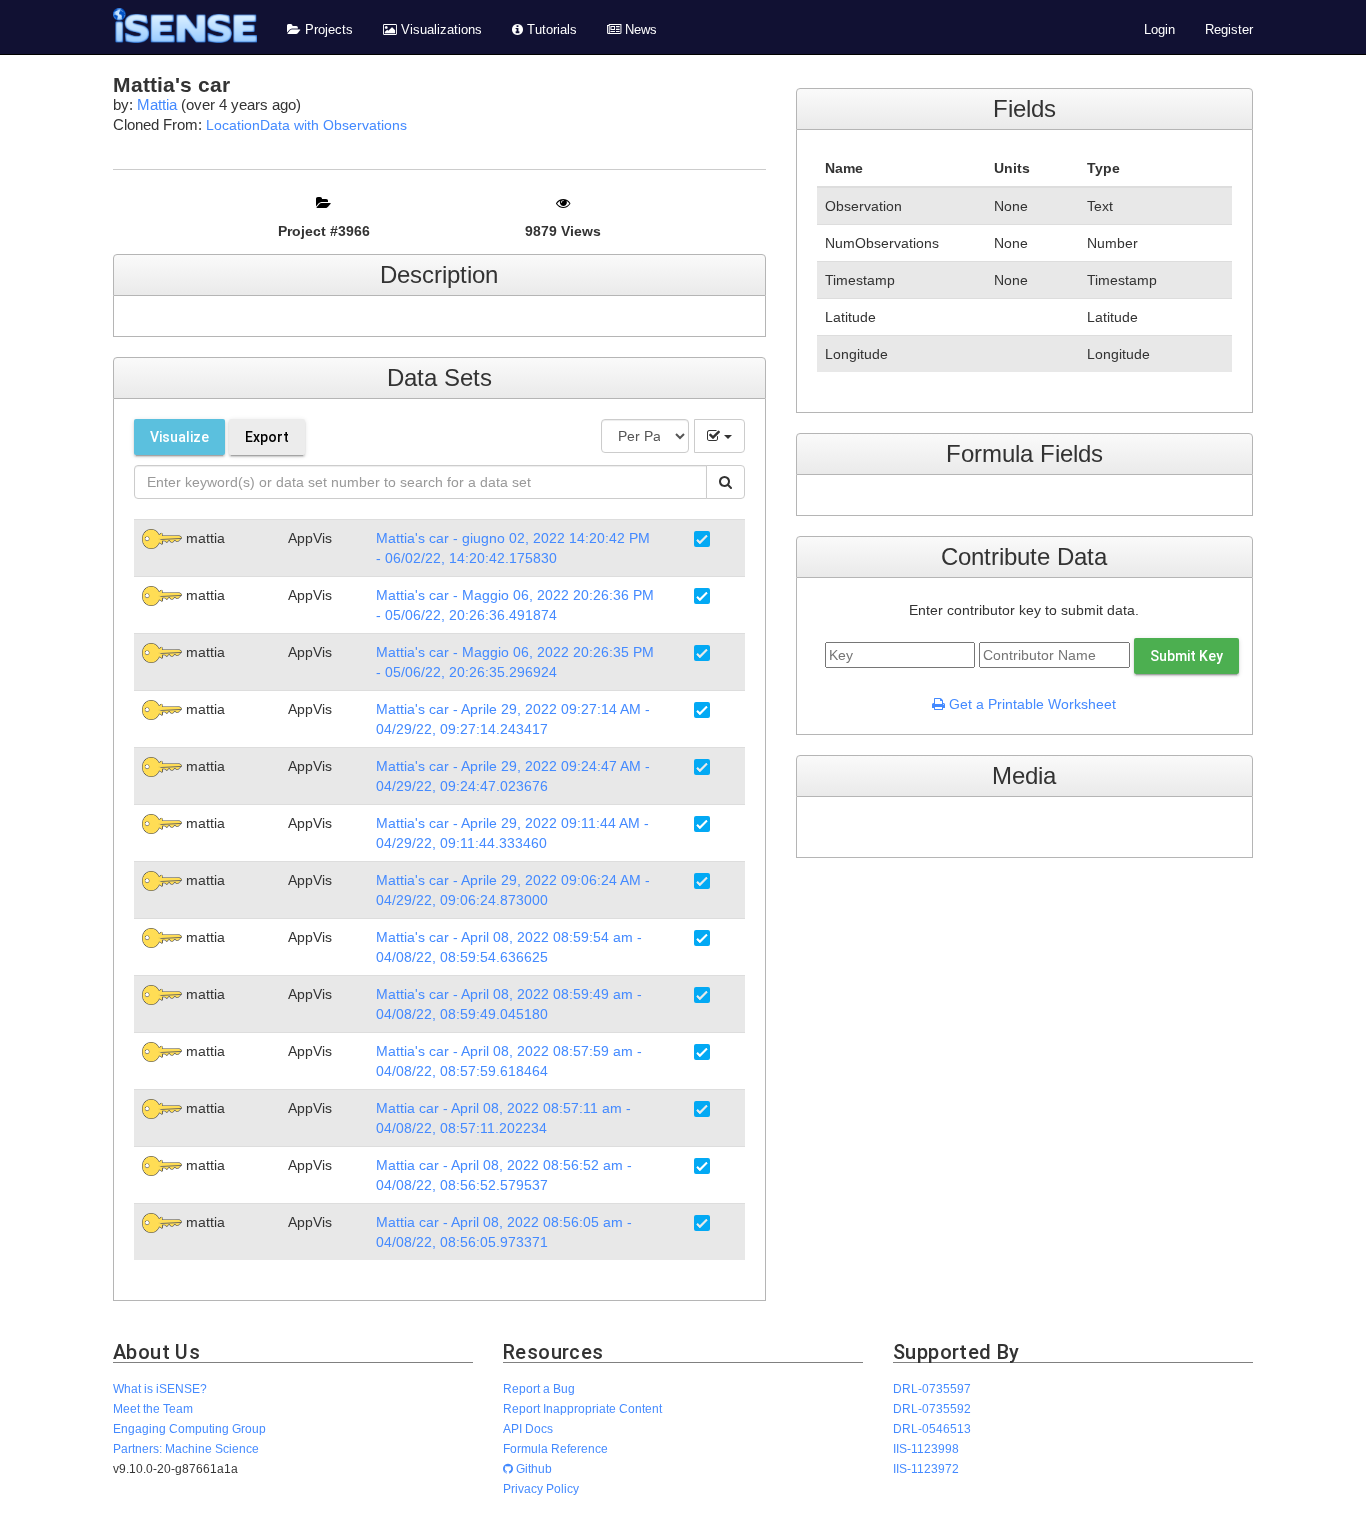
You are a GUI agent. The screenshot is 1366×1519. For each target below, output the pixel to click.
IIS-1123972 (926, 1468)
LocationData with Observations (306, 125)
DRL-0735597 (932, 1388)
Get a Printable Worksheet (1030, 704)
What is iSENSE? (160, 1388)
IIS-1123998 (926, 1448)
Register (1229, 30)
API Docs (528, 1428)
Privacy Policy (541, 1488)
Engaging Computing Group (189, 1428)
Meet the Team (153, 1408)
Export (267, 437)
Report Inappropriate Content (582, 1408)
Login (1159, 30)
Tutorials (550, 30)
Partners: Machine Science (186, 1448)
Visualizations (439, 30)
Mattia (157, 104)
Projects (327, 30)
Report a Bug (539, 1388)
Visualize (179, 437)
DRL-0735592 (932, 1408)
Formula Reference (555, 1448)
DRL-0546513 (932, 1428)
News (639, 30)
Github (532, 1468)
